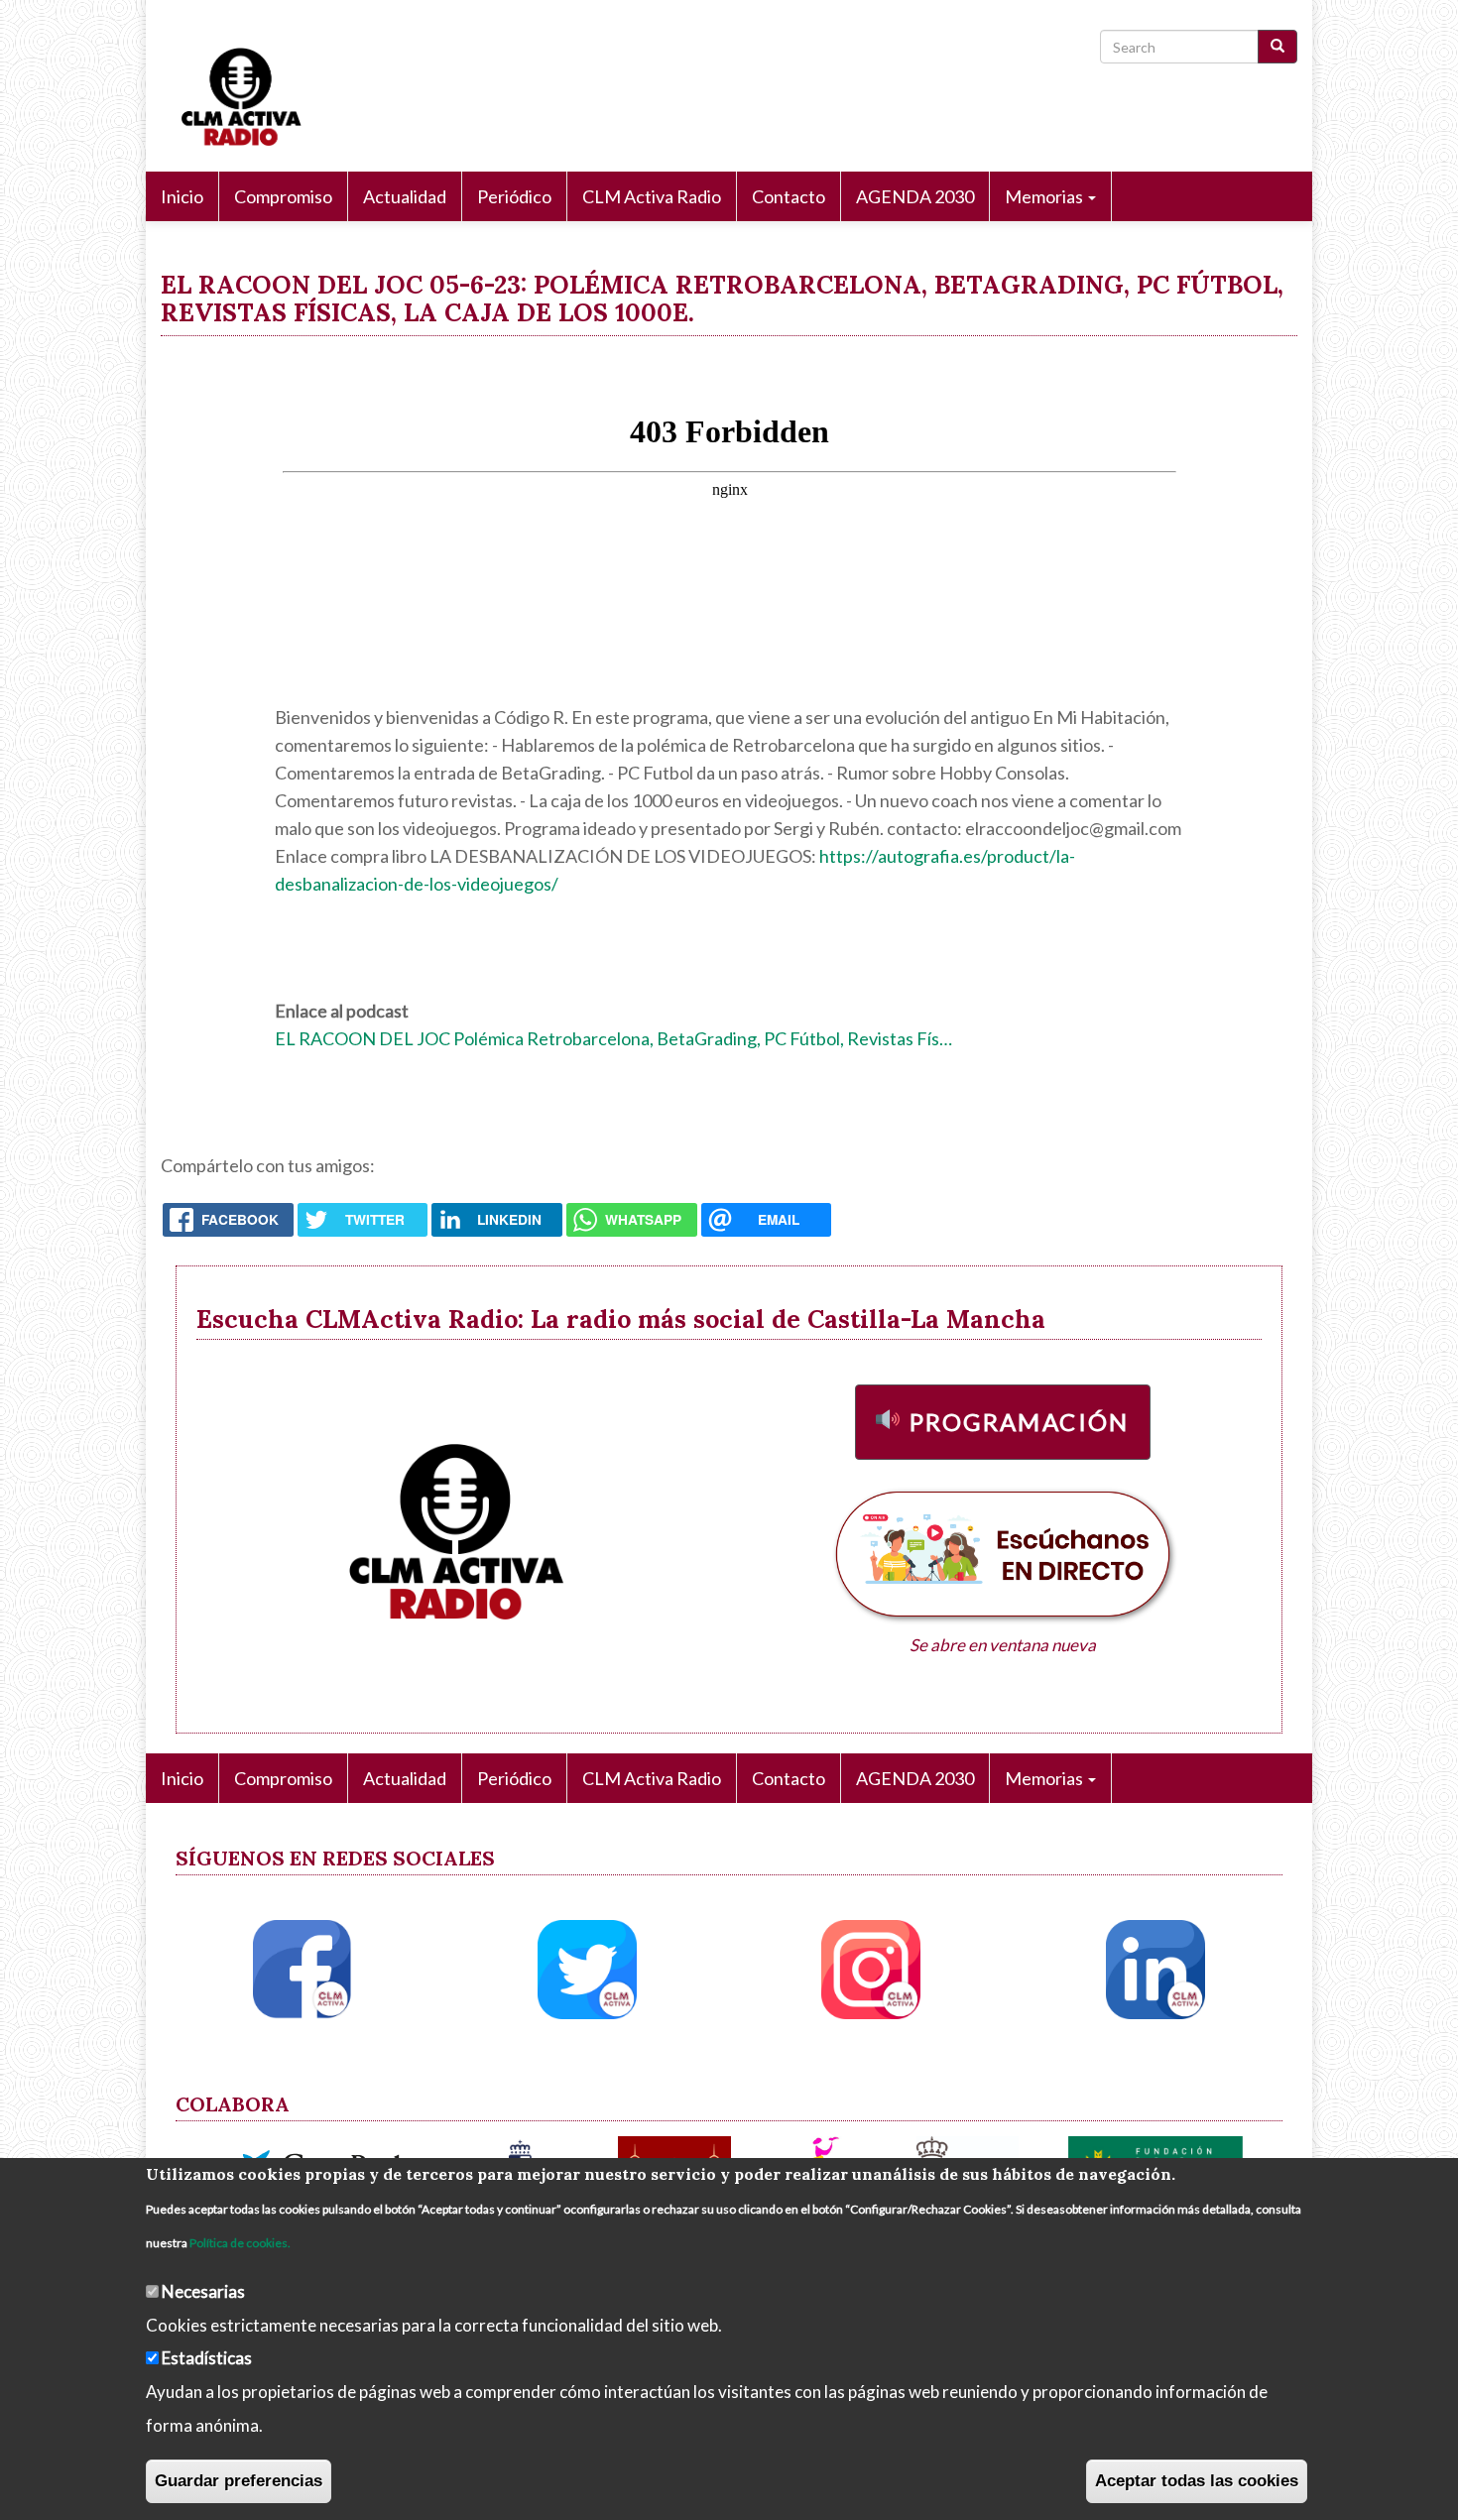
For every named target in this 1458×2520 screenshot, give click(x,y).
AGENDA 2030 (915, 196)
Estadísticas (207, 2358)
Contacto (789, 196)
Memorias (1045, 196)
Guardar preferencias (239, 2481)
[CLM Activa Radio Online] (231, 93)
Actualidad (405, 196)
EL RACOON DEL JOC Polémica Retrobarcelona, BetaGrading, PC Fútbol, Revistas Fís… (613, 1038)
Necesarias (203, 2290)
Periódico (514, 196)
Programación (1020, 1422)
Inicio (182, 196)
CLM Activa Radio (652, 196)
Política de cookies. (240, 2242)
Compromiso (283, 196)
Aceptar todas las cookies (1197, 2481)
